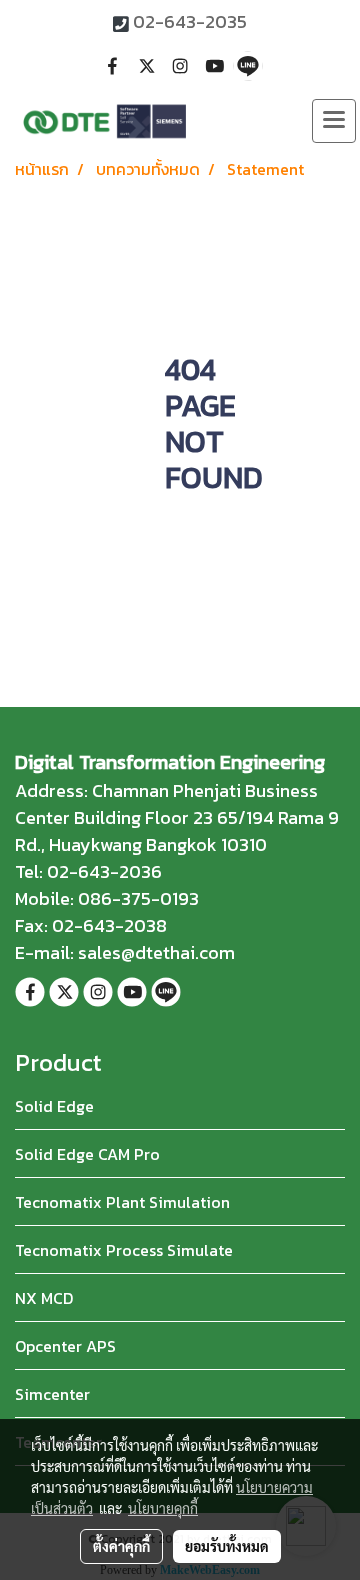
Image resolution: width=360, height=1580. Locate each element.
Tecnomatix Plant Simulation (122, 1202)
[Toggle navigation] (334, 121)
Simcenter (52, 1394)
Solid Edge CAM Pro (87, 1154)
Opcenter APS (65, 1346)
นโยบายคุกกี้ (163, 1508)
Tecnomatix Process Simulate (124, 1250)
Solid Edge (54, 1106)
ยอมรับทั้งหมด (227, 1546)
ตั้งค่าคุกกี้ (121, 1546)
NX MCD (44, 1298)
